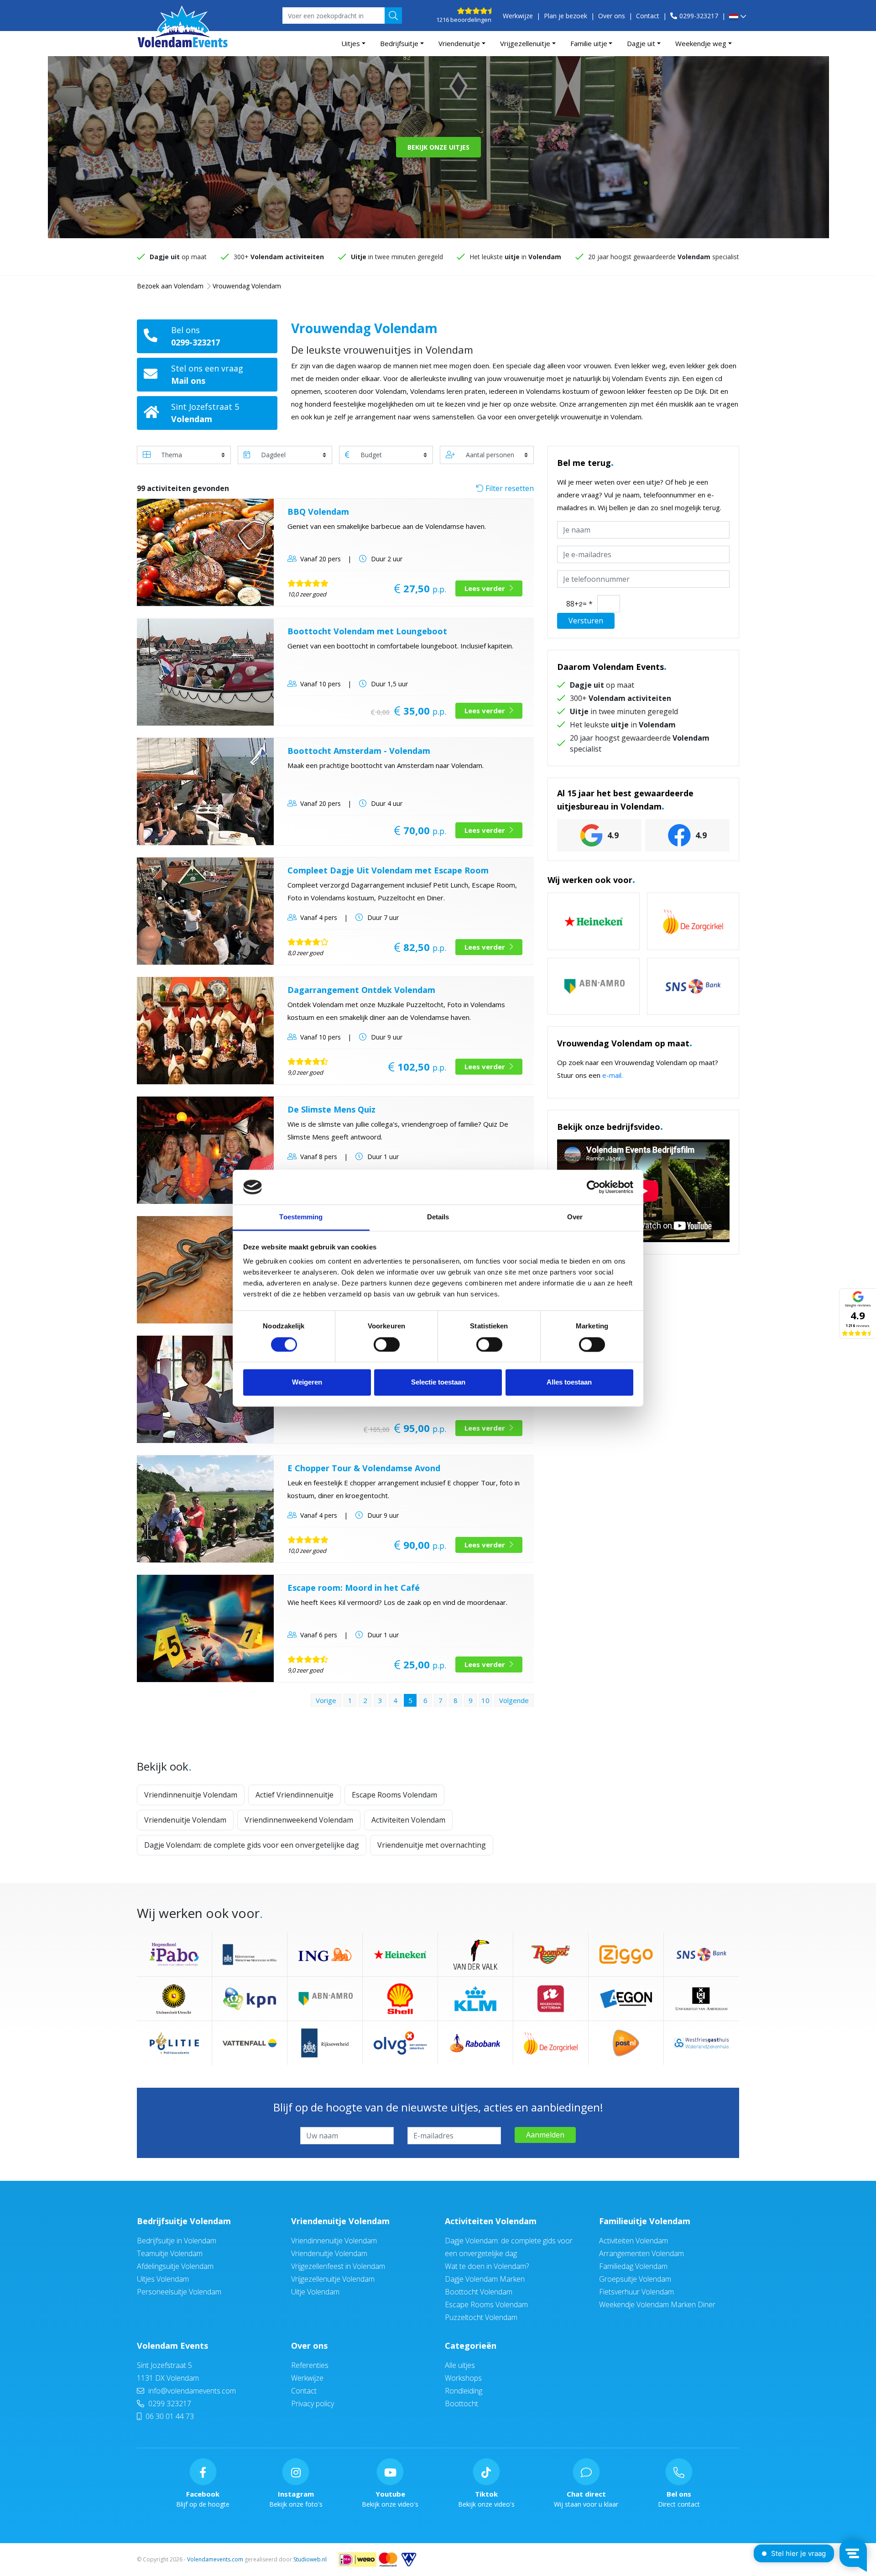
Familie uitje (589, 43)
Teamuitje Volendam (170, 2253)
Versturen (586, 621)
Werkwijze (518, 16)
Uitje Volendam (315, 2292)
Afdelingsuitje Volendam (175, 2266)
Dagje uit (641, 43)
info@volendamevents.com (191, 2391)
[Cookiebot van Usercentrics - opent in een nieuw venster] (593, 1187)
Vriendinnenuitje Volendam (191, 1795)
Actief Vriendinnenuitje (295, 1795)
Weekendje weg (701, 43)
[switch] (387, 1344)
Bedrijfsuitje (399, 43)
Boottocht (461, 2404)
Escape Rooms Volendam (394, 1795)
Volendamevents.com (215, 2559)
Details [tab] (438, 1217)
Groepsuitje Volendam (635, 2279)
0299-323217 (699, 16)
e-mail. (613, 1075)
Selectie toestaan (438, 1382)
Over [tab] (575, 1217)
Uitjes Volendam (163, 2279)
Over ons (612, 16)
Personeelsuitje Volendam (179, 2292)
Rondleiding (464, 2391)
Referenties (310, 2365)
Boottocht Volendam (479, 2292)
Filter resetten (509, 488)
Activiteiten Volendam (408, 1820)
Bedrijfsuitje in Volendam (177, 2241)
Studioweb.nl (310, 2559)
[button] (738, 17)
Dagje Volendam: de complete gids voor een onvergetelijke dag (252, 1845)
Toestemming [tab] (301, 1217)
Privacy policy (313, 2404)
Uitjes (351, 43)
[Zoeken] (393, 16)
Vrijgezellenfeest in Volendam (338, 2266)
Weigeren (307, 1382)
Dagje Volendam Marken (485, 2279)
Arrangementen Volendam (641, 2253)
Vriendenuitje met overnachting (432, 1845)
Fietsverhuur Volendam (636, 2292)
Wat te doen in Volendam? (487, 2266)
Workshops (463, 2378)
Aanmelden (545, 2135)
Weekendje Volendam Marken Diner (657, 2304)
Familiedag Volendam (633, 2266)
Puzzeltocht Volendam (481, 2317)
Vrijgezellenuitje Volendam (333, 2279)
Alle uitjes (460, 2365)
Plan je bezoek (566, 16)
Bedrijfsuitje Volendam (184, 2221)
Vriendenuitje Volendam (185, 1820)
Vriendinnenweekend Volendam (299, 1820)
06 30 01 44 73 (169, 2416)
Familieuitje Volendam (645, 2221)
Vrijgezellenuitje (525, 43)
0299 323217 (169, 2404)
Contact (648, 16)
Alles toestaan (569, 1382)
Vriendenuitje (459, 43)
